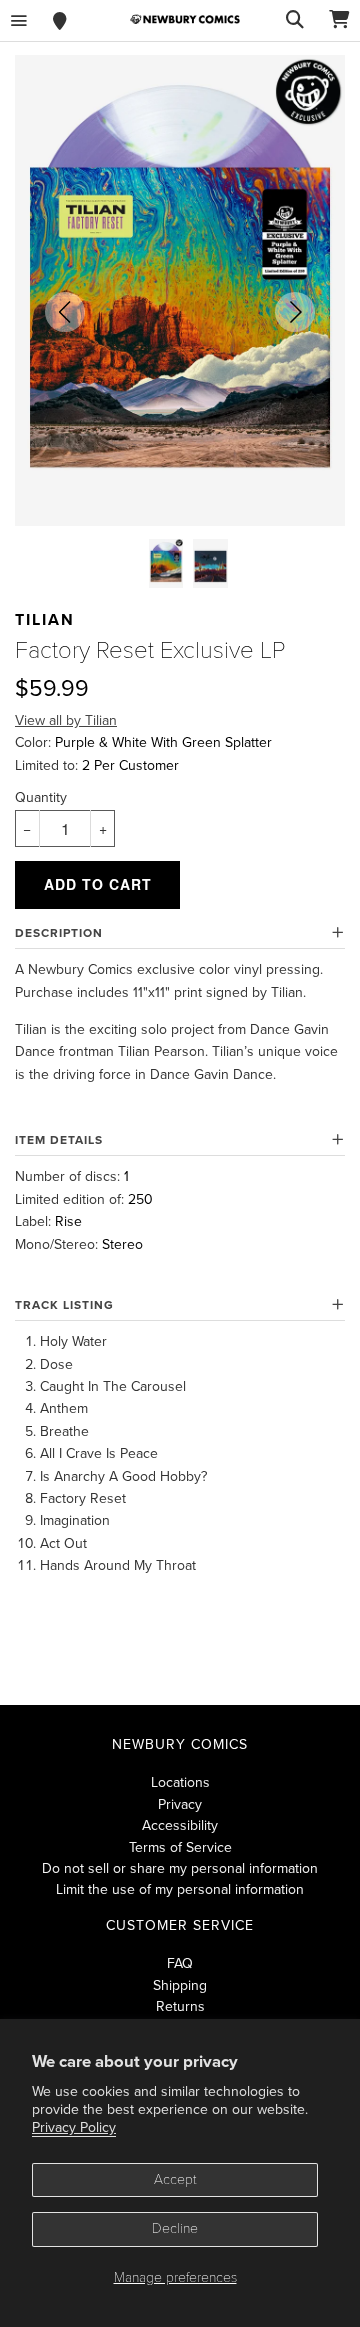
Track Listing (64, 1305)
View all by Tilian (66, 720)
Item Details (59, 1140)
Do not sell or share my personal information (180, 1868)
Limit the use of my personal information (180, 1889)
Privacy (180, 1804)
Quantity (41, 797)
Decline (175, 2228)
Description (59, 933)
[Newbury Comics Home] (185, 19)
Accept (175, 2179)
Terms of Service (180, 1847)
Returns (180, 2006)
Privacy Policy (74, 2127)
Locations (180, 1782)
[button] (65, 312)
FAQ (180, 1963)
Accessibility (180, 1825)
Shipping (180, 1985)
